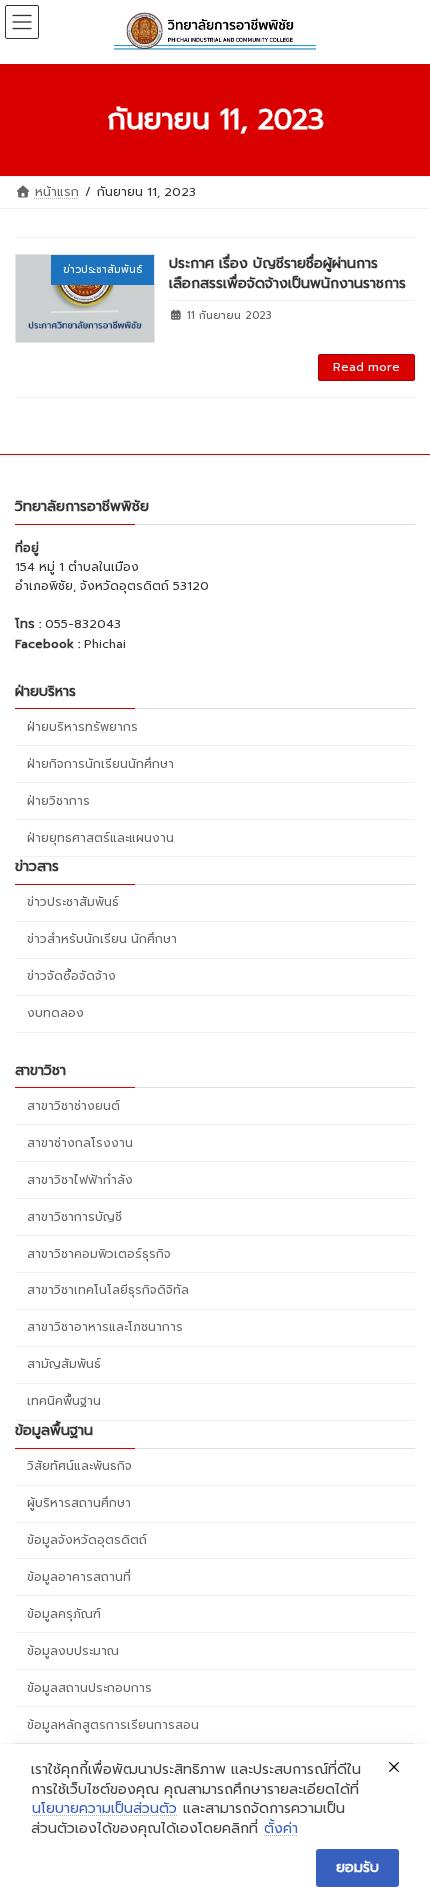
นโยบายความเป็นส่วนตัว (104, 1809)
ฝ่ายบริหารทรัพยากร (82, 726)
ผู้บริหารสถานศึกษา (79, 1503)
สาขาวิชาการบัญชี (74, 1216)
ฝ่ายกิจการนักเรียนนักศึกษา (100, 763)
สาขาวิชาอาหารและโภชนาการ (105, 1327)
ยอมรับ (357, 1867)
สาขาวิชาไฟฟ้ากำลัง (80, 1179)
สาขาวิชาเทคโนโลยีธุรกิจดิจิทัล (108, 1290)
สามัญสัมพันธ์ (64, 1364)
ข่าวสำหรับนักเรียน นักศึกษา (102, 939)
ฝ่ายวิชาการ (58, 800)
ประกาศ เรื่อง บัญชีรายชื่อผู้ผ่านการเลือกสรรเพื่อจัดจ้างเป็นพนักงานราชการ (287, 273)
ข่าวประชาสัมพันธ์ (73, 902)
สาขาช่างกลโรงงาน (80, 1142)
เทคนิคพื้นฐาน (64, 1401)
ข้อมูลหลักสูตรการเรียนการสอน (113, 1724)
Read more (366, 367)
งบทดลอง (55, 1013)
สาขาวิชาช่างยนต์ (73, 1105)
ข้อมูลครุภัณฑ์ (64, 1614)
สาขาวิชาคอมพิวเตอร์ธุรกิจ (99, 1253)
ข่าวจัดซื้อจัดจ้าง (71, 976)
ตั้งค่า (281, 1829)
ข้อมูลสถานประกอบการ (89, 1688)
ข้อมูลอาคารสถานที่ (79, 1577)
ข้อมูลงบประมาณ (73, 1651)
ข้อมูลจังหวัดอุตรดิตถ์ (87, 1540)
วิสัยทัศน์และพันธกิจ (79, 1466)
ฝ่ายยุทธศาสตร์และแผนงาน (100, 837)
